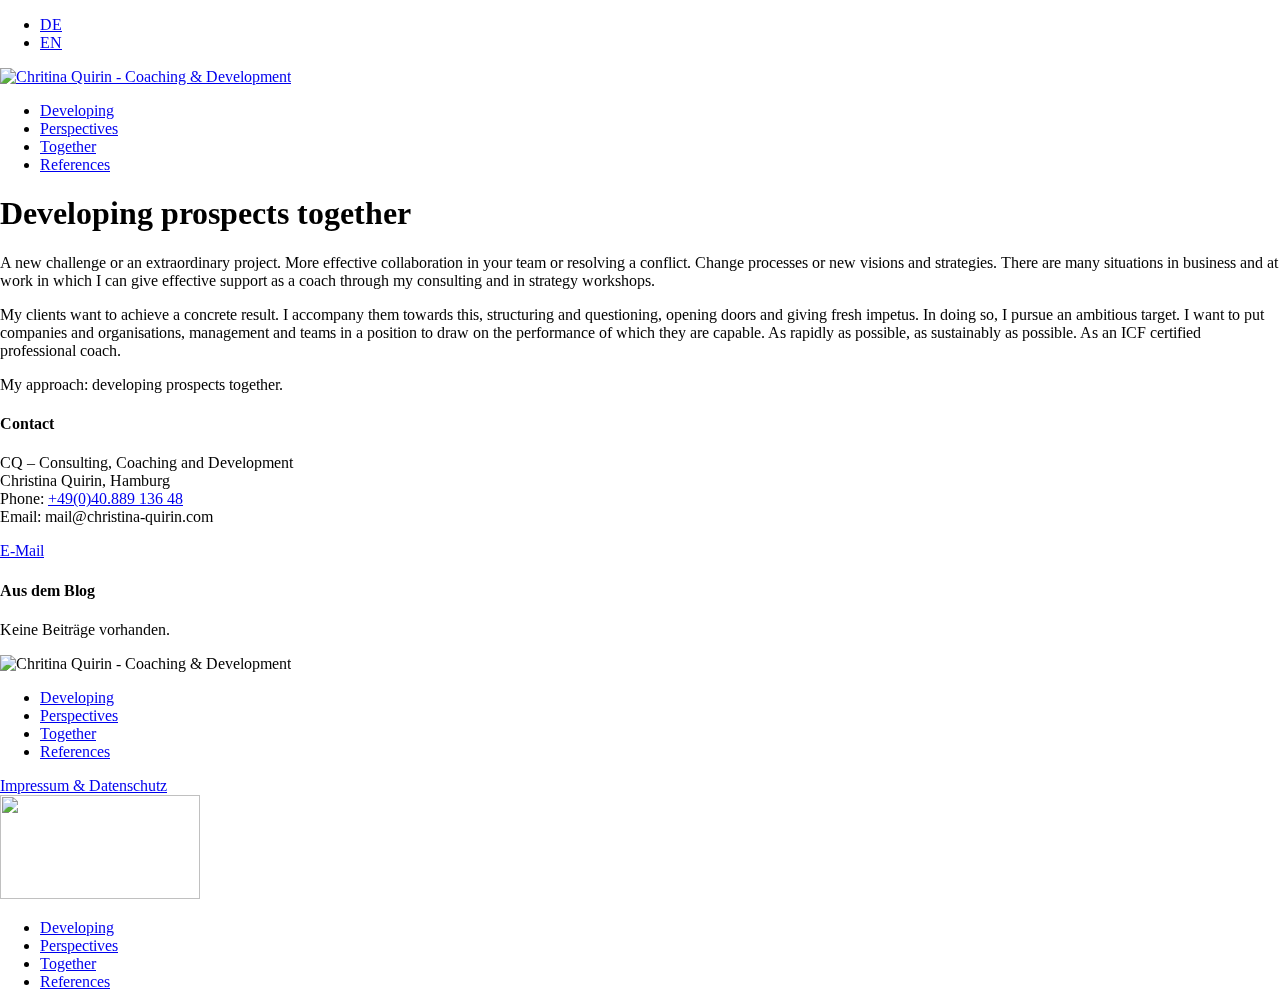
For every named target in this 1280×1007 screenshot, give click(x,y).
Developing (77, 110)
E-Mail (22, 550)
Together (68, 146)
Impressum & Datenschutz (83, 785)
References (75, 164)
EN (51, 42)
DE (51, 24)
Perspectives (79, 128)
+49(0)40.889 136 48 (115, 498)
